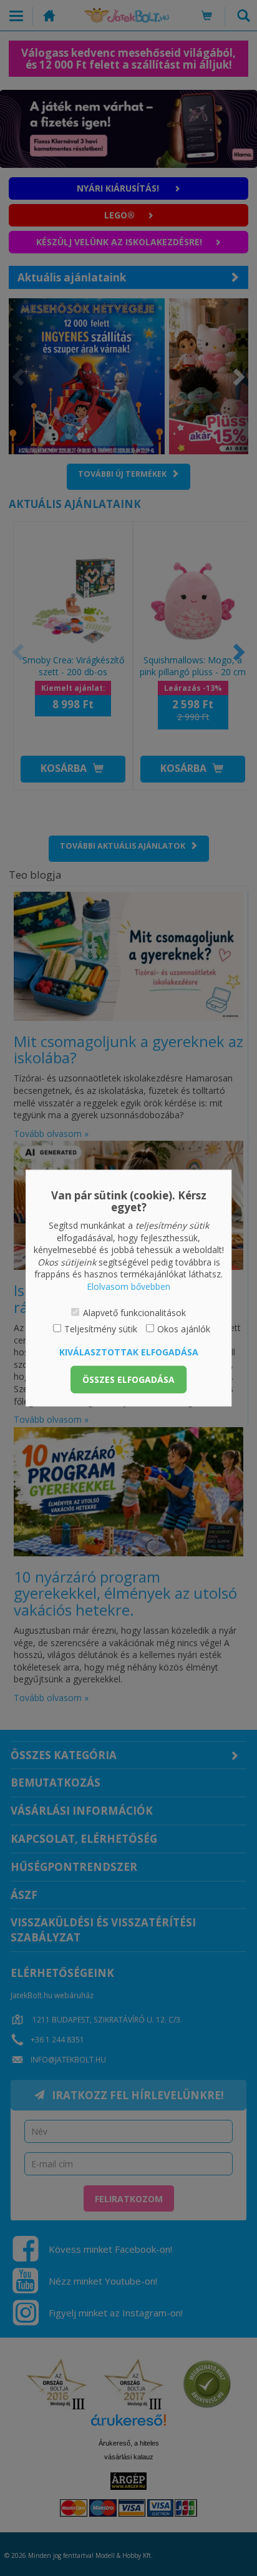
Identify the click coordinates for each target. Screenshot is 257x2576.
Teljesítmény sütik (101, 1329)
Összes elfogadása (128, 1379)
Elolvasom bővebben (128, 1286)
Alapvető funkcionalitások (134, 1312)
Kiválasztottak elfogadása (129, 1351)
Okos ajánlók (184, 1329)
